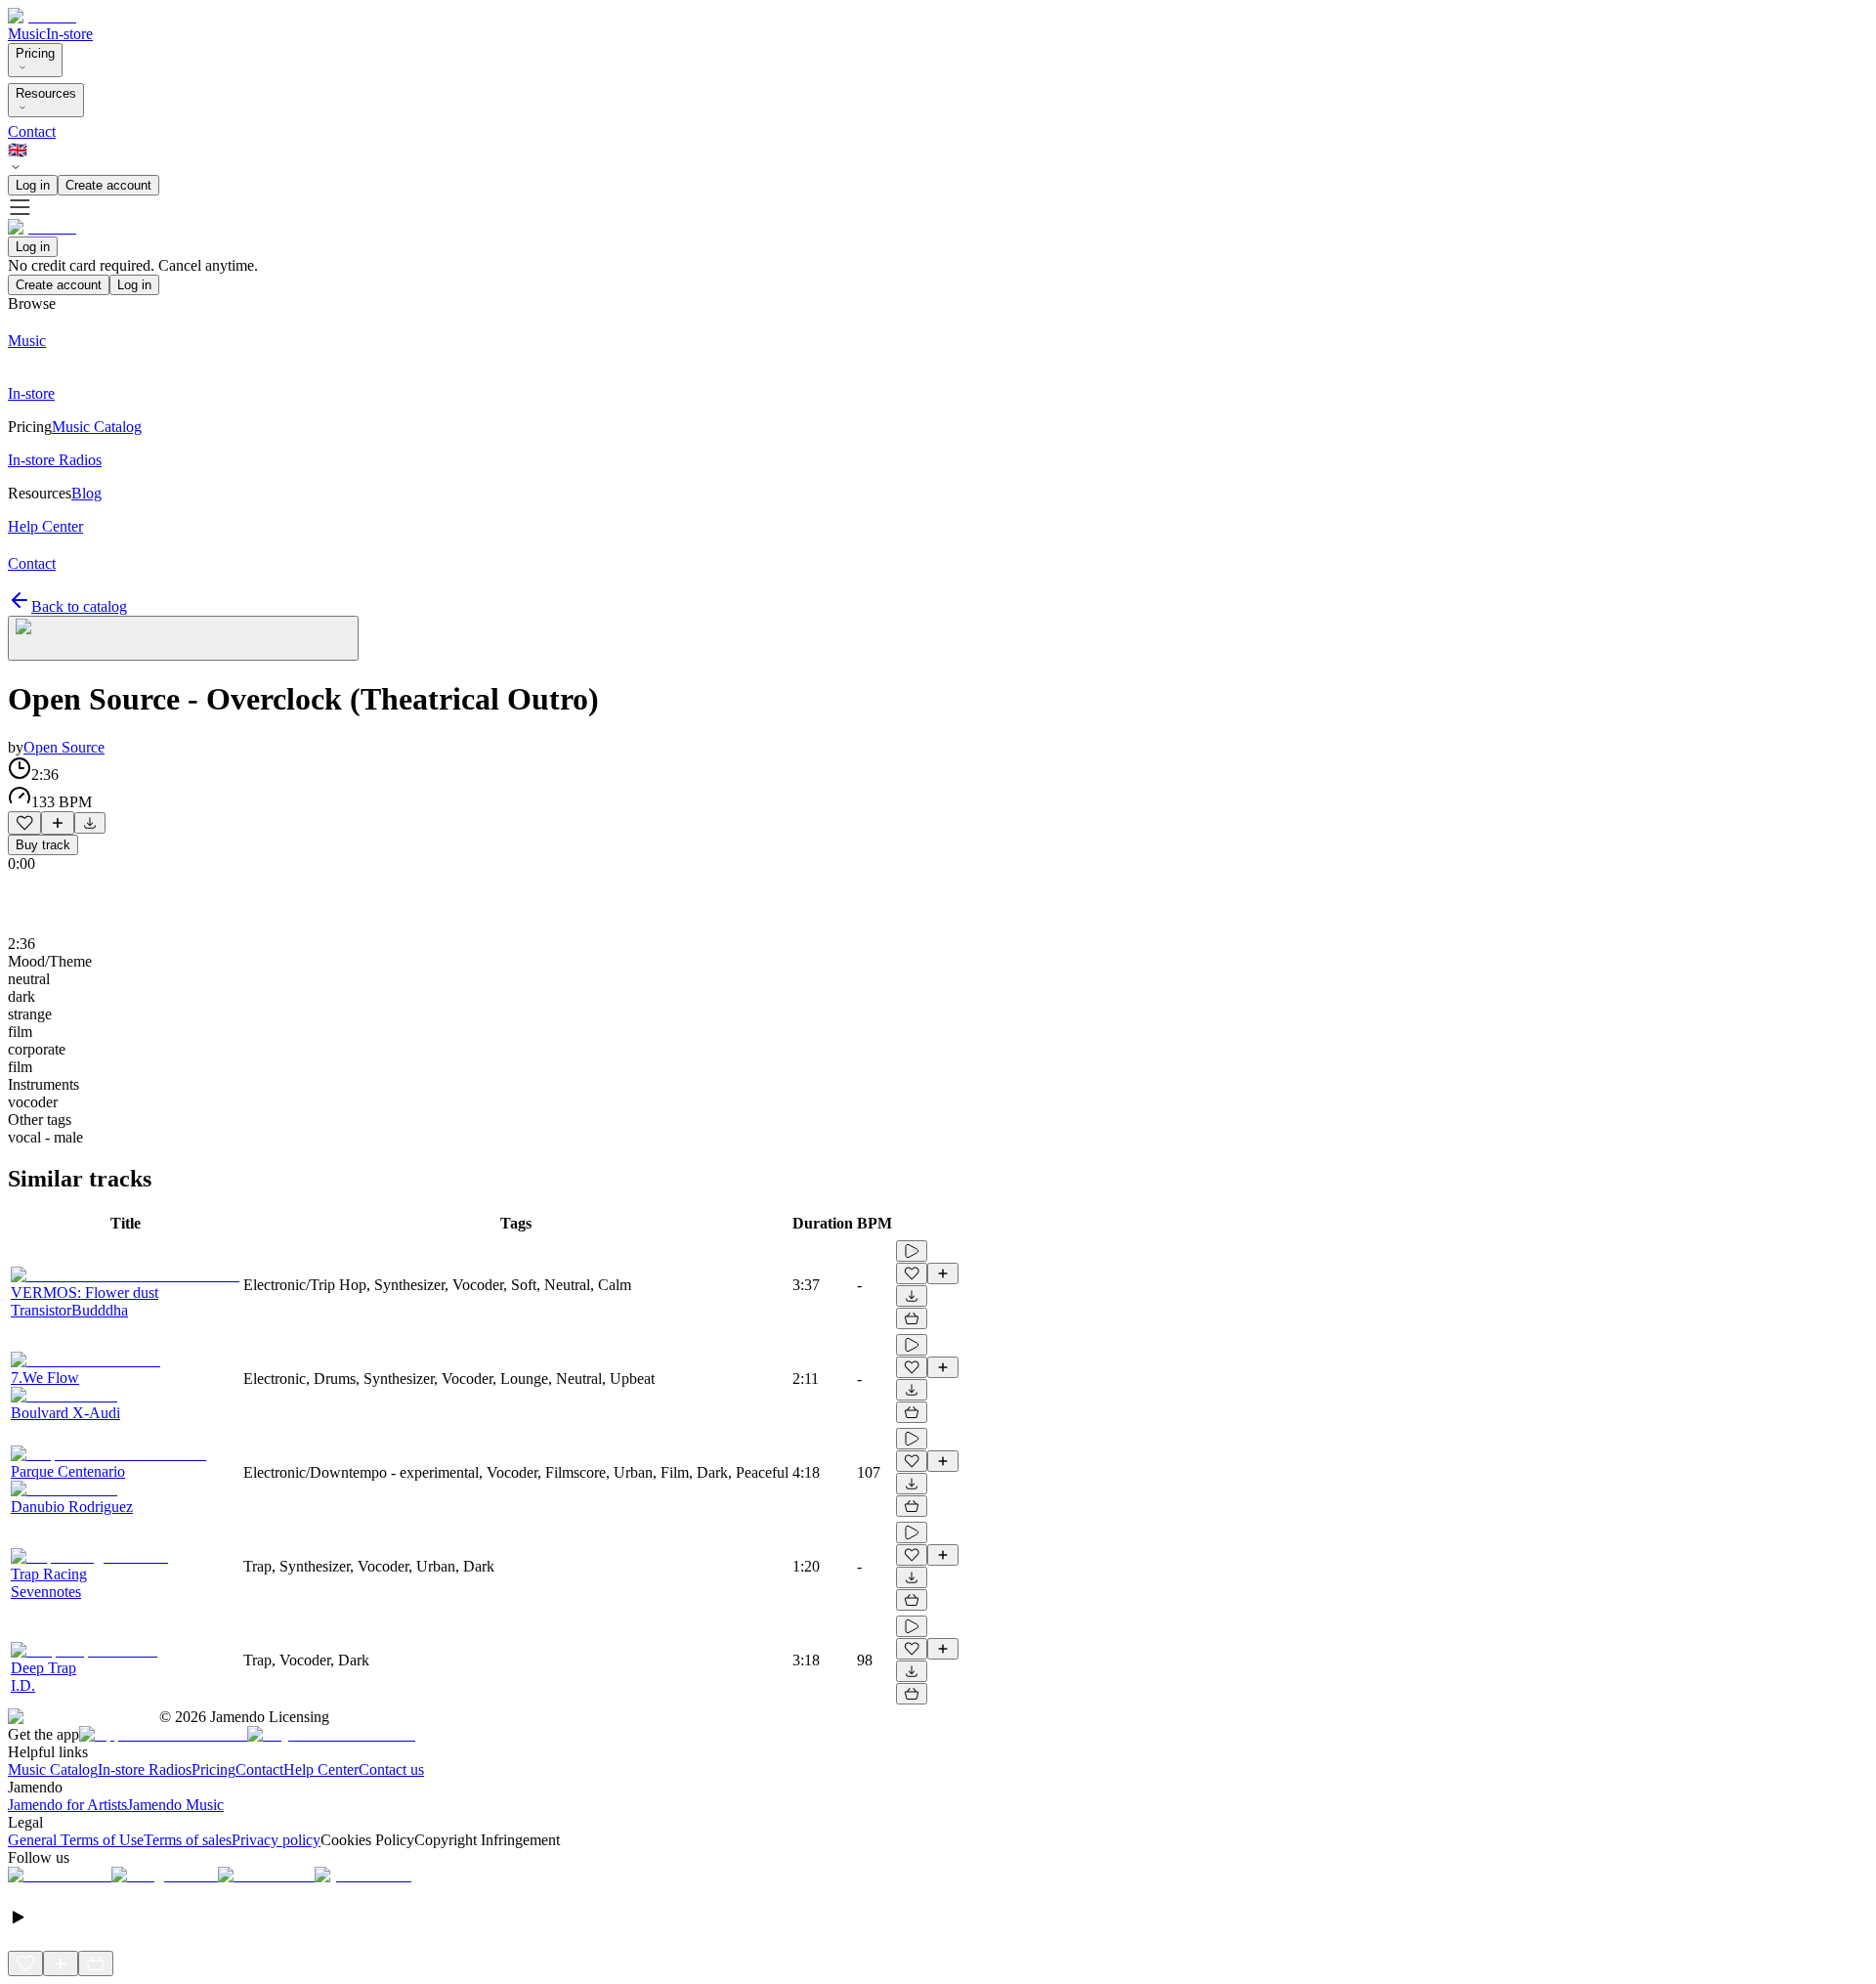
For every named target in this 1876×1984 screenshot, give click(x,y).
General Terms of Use (76, 1840)
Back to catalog (79, 606)
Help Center (321, 1769)
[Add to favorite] (24, 823)
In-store (69, 34)
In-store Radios (145, 1769)
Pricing (35, 53)
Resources (46, 93)
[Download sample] (90, 823)
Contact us (391, 1769)
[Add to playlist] (58, 823)
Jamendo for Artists (67, 1805)
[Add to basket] (912, 1318)
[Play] (183, 638)
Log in (33, 185)
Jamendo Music (175, 1805)
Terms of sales (188, 1840)
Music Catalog (53, 1769)
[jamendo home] (42, 16)
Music (27, 34)
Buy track (43, 845)
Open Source (64, 747)
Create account (108, 185)
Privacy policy (276, 1840)
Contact (32, 131)
